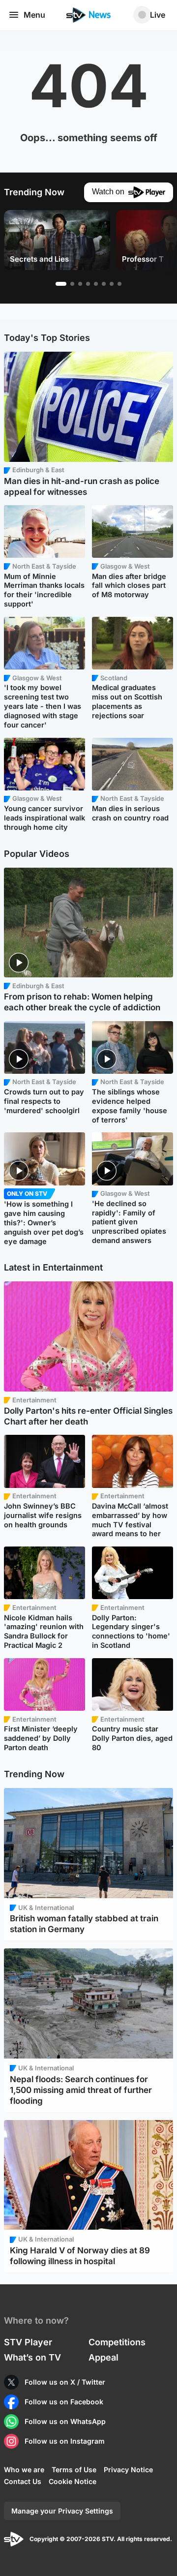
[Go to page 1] (61, 284)
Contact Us (23, 2481)
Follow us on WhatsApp (65, 2421)
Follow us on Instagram (65, 2441)
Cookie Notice (73, 2481)
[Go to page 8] (119, 284)
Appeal (103, 2357)
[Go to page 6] (104, 284)
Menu (34, 15)
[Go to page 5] (96, 284)
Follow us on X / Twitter (65, 2382)
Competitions (117, 2342)
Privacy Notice (128, 2470)
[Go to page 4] (88, 284)
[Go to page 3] (80, 284)
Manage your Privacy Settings (62, 2511)
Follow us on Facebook (64, 2402)
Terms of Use (74, 2470)
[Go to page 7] (112, 284)
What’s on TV (32, 2357)
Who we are (24, 2470)
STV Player (28, 2342)
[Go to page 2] (72, 284)
